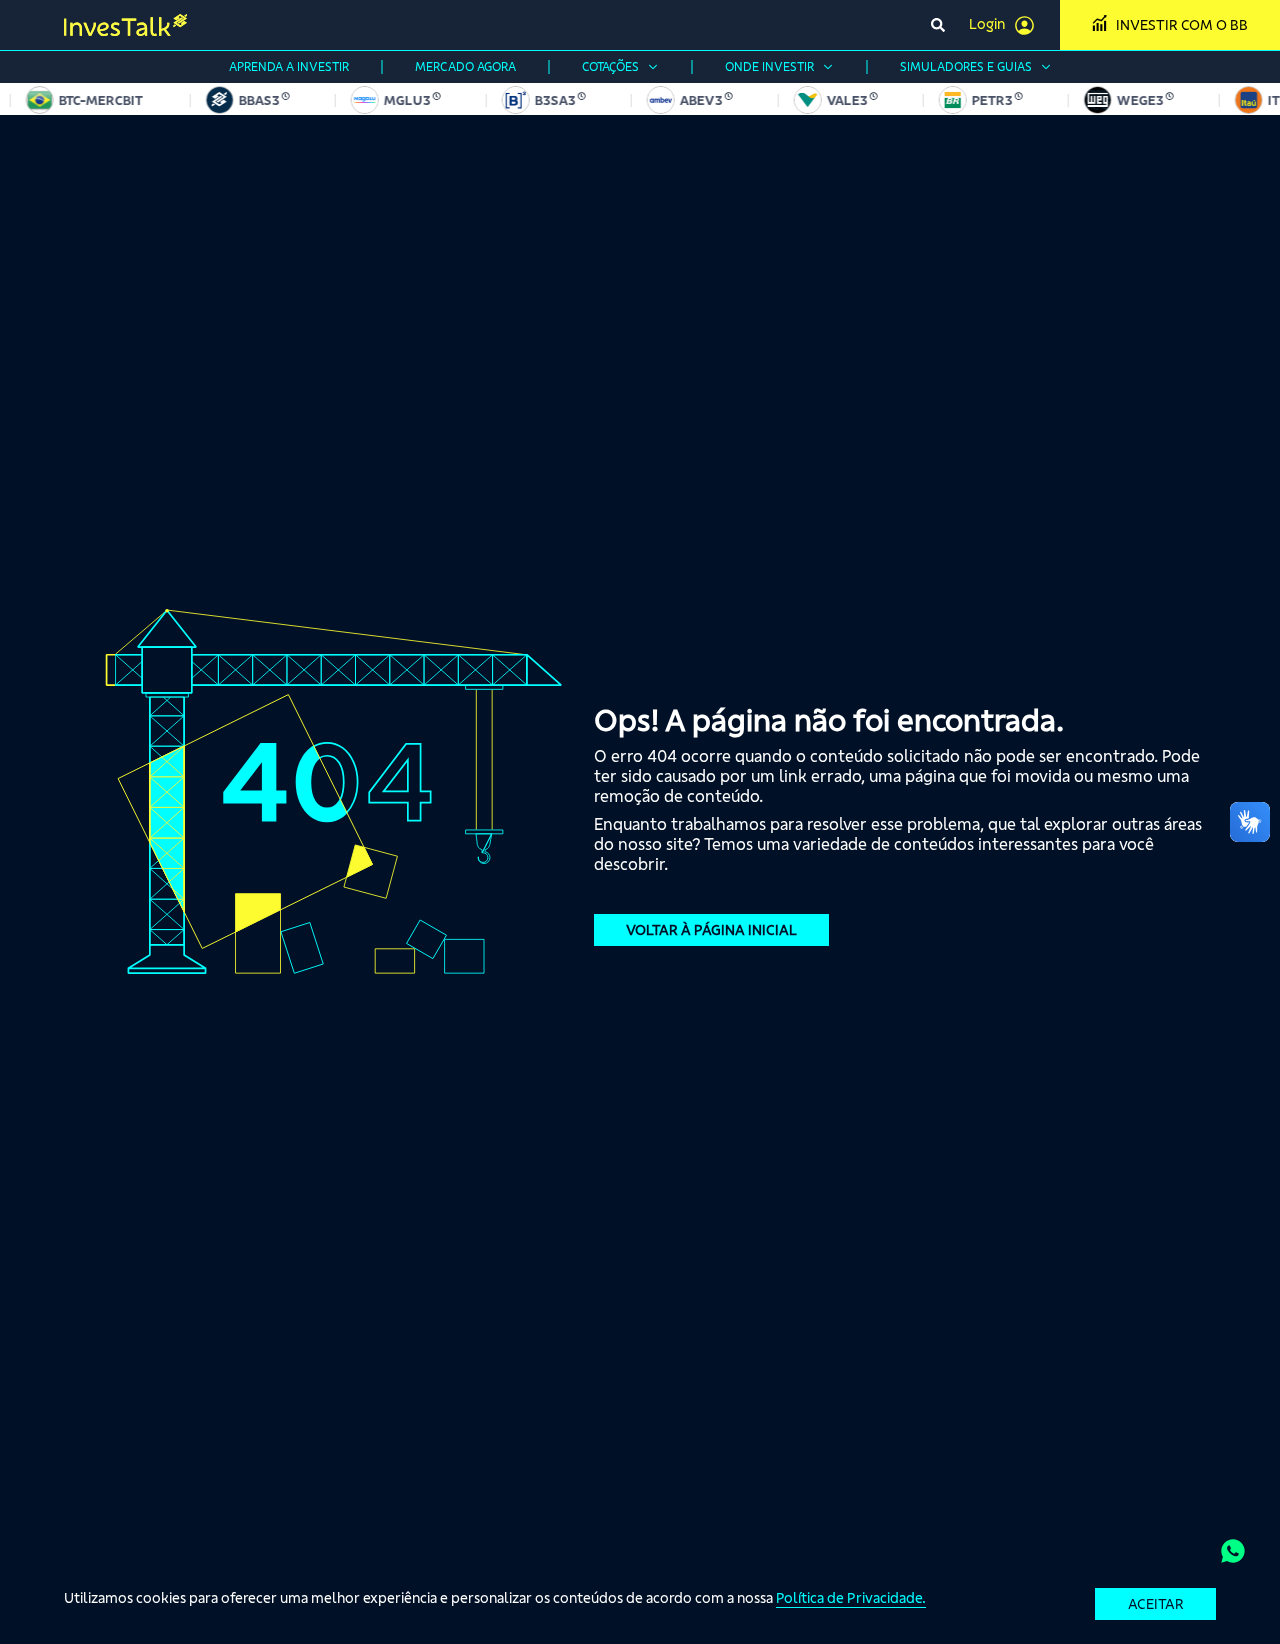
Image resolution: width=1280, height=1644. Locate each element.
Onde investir (769, 66)
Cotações (610, 66)
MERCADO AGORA (465, 66)
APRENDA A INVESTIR (289, 66)
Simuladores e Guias (966, 66)
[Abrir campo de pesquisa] (938, 25)
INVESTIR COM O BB (1182, 25)
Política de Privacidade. (851, 1598)
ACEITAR (1156, 1604)
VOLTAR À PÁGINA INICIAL (711, 930)
